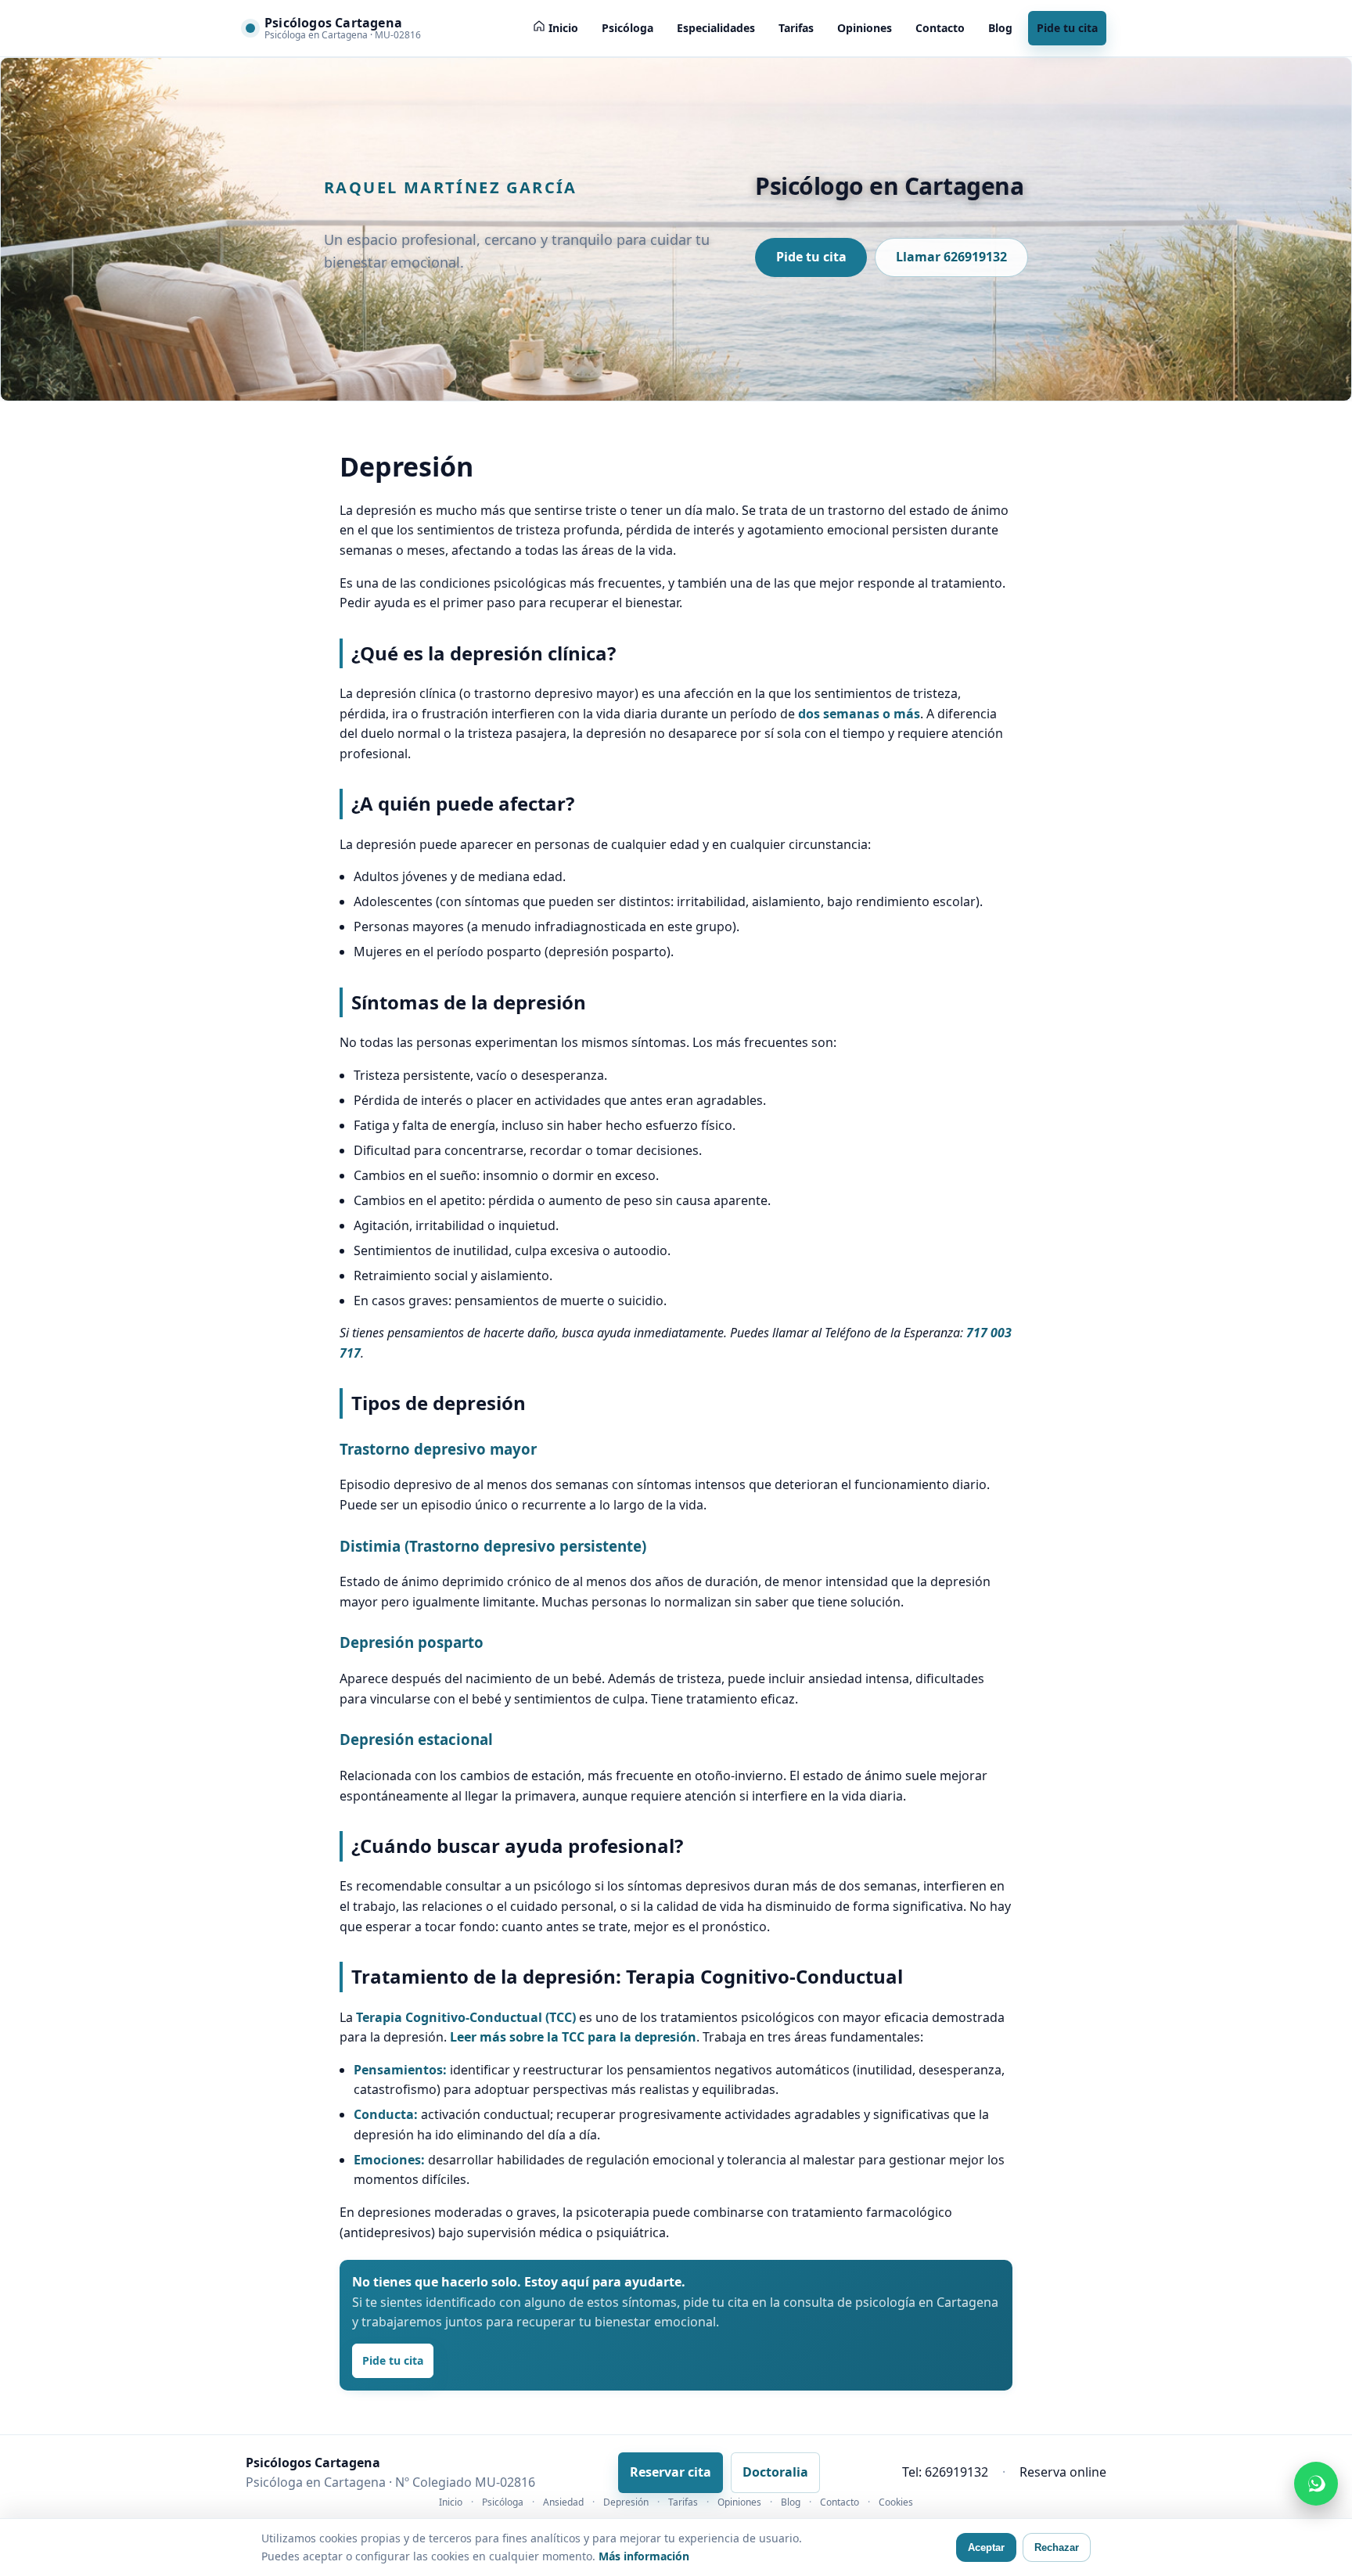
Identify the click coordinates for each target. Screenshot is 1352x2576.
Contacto (940, 28)
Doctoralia (775, 2472)
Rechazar (1057, 2547)
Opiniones (865, 28)
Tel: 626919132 (945, 2472)
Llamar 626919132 (951, 257)
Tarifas (796, 28)
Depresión (626, 2502)
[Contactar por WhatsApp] (1316, 2484)
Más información (644, 2556)
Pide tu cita (1067, 28)
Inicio (451, 2502)
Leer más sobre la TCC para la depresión (573, 2037)
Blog (1000, 28)
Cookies (896, 2502)
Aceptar (986, 2547)
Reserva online (1063, 2472)
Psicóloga (627, 28)
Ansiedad (563, 2502)
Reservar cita (671, 2472)
